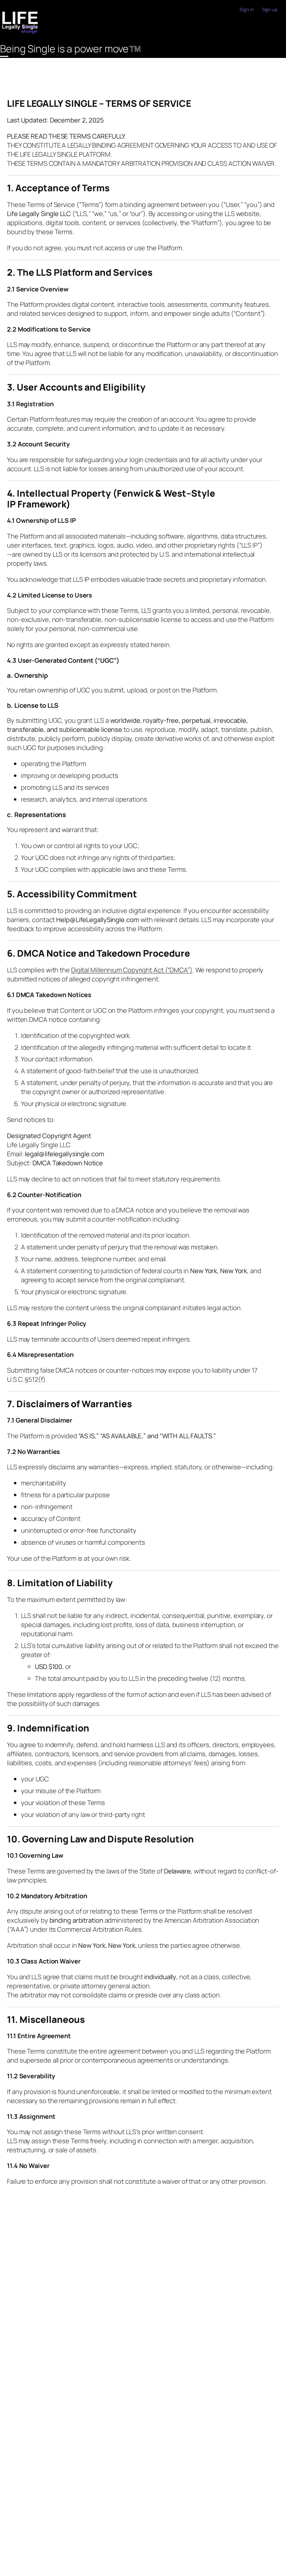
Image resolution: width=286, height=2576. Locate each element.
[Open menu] (4, 56)
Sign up (270, 9)
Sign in (247, 9)
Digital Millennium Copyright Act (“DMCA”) (132, 970)
